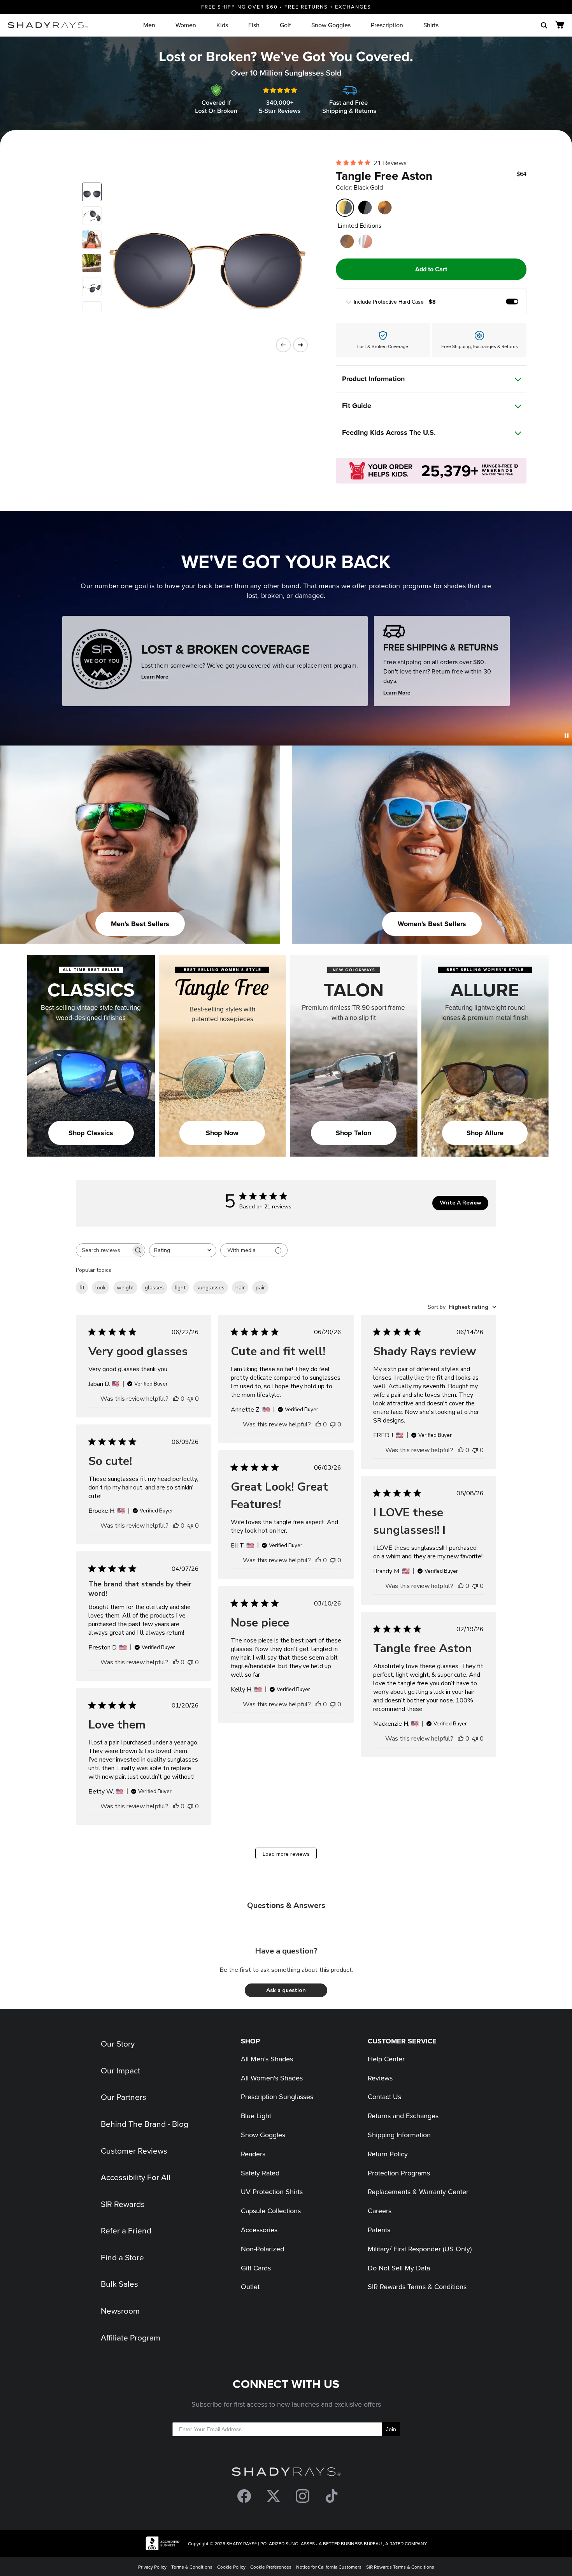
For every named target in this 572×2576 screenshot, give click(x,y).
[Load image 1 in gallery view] (202, 247)
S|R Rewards (123, 2204)
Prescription (387, 25)
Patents (379, 2230)
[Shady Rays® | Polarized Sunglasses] (48, 25)
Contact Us (384, 2097)
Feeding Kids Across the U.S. (389, 433)
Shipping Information (399, 2135)
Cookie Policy (231, 2567)
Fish (254, 25)
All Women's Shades (272, 2078)
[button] (286, 1990)
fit (82, 1288)
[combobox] (183, 1250)
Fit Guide (357, 406)
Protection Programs (399, 2173)
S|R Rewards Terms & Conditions (417, 2287)
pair (260, 1288)
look (101, 1288)
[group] (431, 302)
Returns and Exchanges (403, 2116)
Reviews (380, 2078)
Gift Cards (256, 2268)
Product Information (373, 379)
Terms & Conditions (192, 2567)
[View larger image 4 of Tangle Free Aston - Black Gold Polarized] (92, 263)
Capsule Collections (271, 2211)
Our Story (118, 2043)
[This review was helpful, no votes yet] (176, 1399)
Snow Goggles (331, 25)
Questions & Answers (286, 1905)
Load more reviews (286, 1854)
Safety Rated (260, 2173)
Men (149, 25)
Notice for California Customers (329, 2567)
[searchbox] (104, 1250)
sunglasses (211, 1288)
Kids (222, 25)
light (180, 1288)
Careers (380, 2211)
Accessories (259, 2230)
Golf (285, 25)
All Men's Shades (267, 2059)
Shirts (431, 25)
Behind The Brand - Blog (145, 2124)
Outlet (250, 2287)
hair (240, 1288)
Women (186, 25)
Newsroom (120, 2310)
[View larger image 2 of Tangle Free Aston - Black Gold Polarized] (92, 216)
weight (125, 1288)
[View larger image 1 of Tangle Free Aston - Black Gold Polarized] (92, 192)
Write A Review (461, 1203)
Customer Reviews (134, 2150)
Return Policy (388, 2154)
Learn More (155, 677)
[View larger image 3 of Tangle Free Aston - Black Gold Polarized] (92, 239)
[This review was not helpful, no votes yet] (190, 1399)
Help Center (386, 2059)
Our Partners (124, 2097)
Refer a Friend (126, 2230)
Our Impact (120, 2070)
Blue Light (256, 2116)
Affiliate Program (131, 2337)
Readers (253, 2154)
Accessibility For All (136, 2177)
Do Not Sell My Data (399, 2268)
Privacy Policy (152, 2567)
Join (391, 2429)
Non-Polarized (262, 2249)
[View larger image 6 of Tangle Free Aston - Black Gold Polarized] (92, 311)
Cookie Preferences (271, 2567)
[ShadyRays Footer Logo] (286, 2473)
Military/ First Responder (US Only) (420, 2249)
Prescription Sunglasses (277, 2097)
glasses (154, 1288)
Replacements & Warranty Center (418, 2192)
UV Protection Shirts (272, 2192)
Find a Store (122, 2257)
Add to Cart (431, 269)
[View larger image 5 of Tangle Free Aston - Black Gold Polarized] (92, 287)
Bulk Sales (119, 2284)
